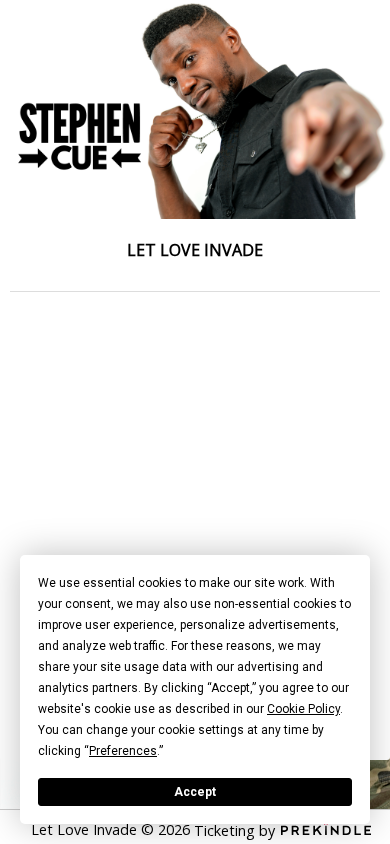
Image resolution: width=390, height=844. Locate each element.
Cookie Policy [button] (303, 709)
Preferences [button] (123, 751)
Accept (195, 792)
